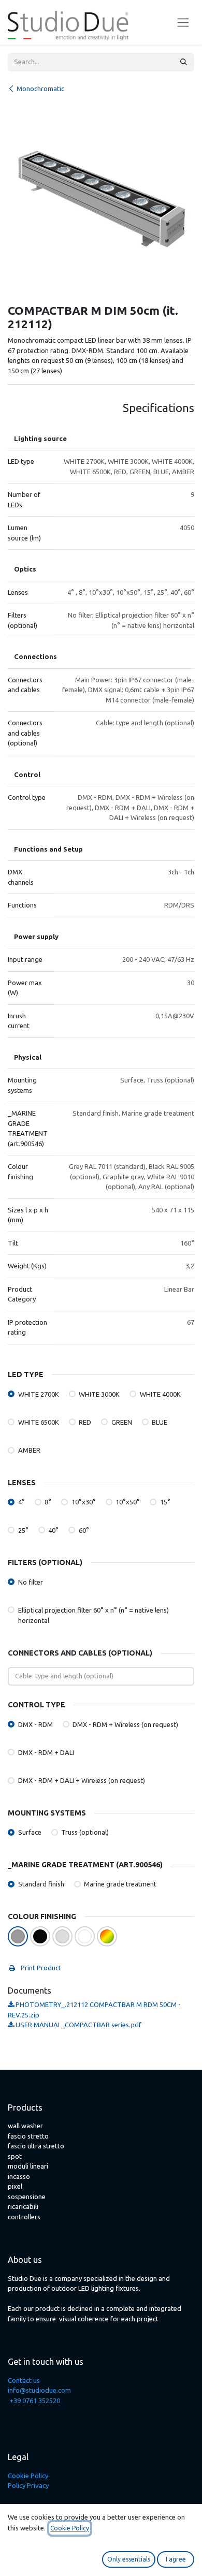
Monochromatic (40, 89)
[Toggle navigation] (183, 23)
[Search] (184, 62)
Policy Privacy (28, 2485)
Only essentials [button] (129, 2559)
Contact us (24, 2380)
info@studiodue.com (39, 2390)
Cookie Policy (28, 2476)
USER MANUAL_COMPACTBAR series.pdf (78, 2025)
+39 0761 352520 (35, 2401)
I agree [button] (176, 2559)
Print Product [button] (40, 1968)
